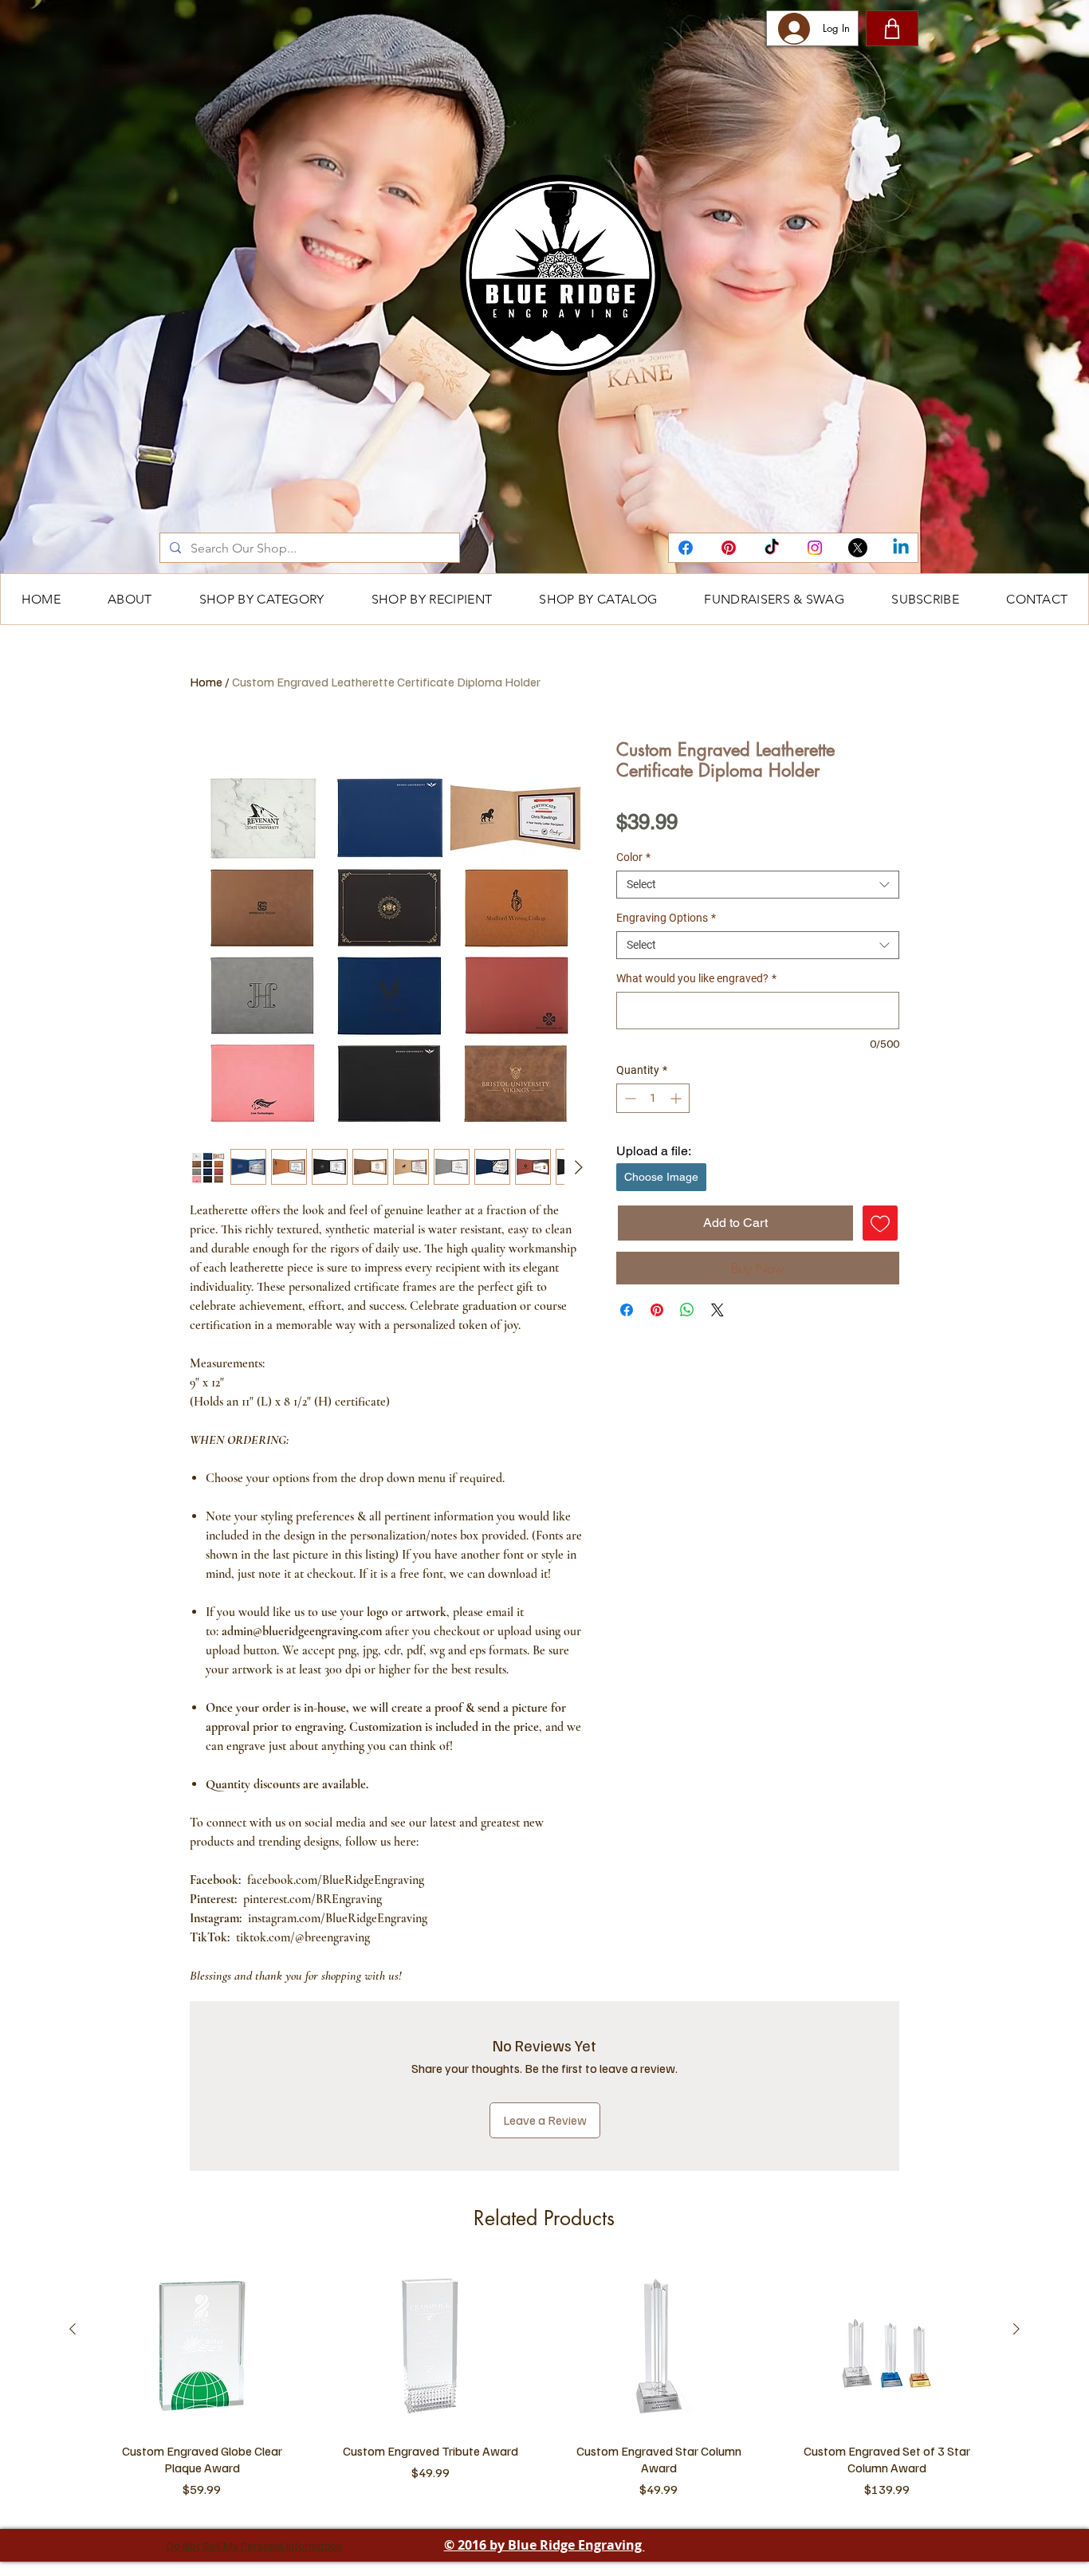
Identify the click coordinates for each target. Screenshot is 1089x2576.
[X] (858, 548)
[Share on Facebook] (627, 1310)
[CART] (892, 28)
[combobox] (758, 885)
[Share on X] (717, 1310)
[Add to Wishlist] (880, 1223)
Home (206, 682)
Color (633, 857)
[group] (544, 2384)
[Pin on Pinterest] (657, 1310)
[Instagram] (815, 548)
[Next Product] (1016, 2329)
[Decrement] (629, 1098)
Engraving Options (666, 918)
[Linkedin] (901, 548)
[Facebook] (686, 548)
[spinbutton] (653, 1098)
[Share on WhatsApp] (687, 1310)
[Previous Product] (73, 2329)
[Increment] (677, 1098)
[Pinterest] (729, 548)
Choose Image (661, 1177)
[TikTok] (772, 548)
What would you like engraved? (696, 978)
